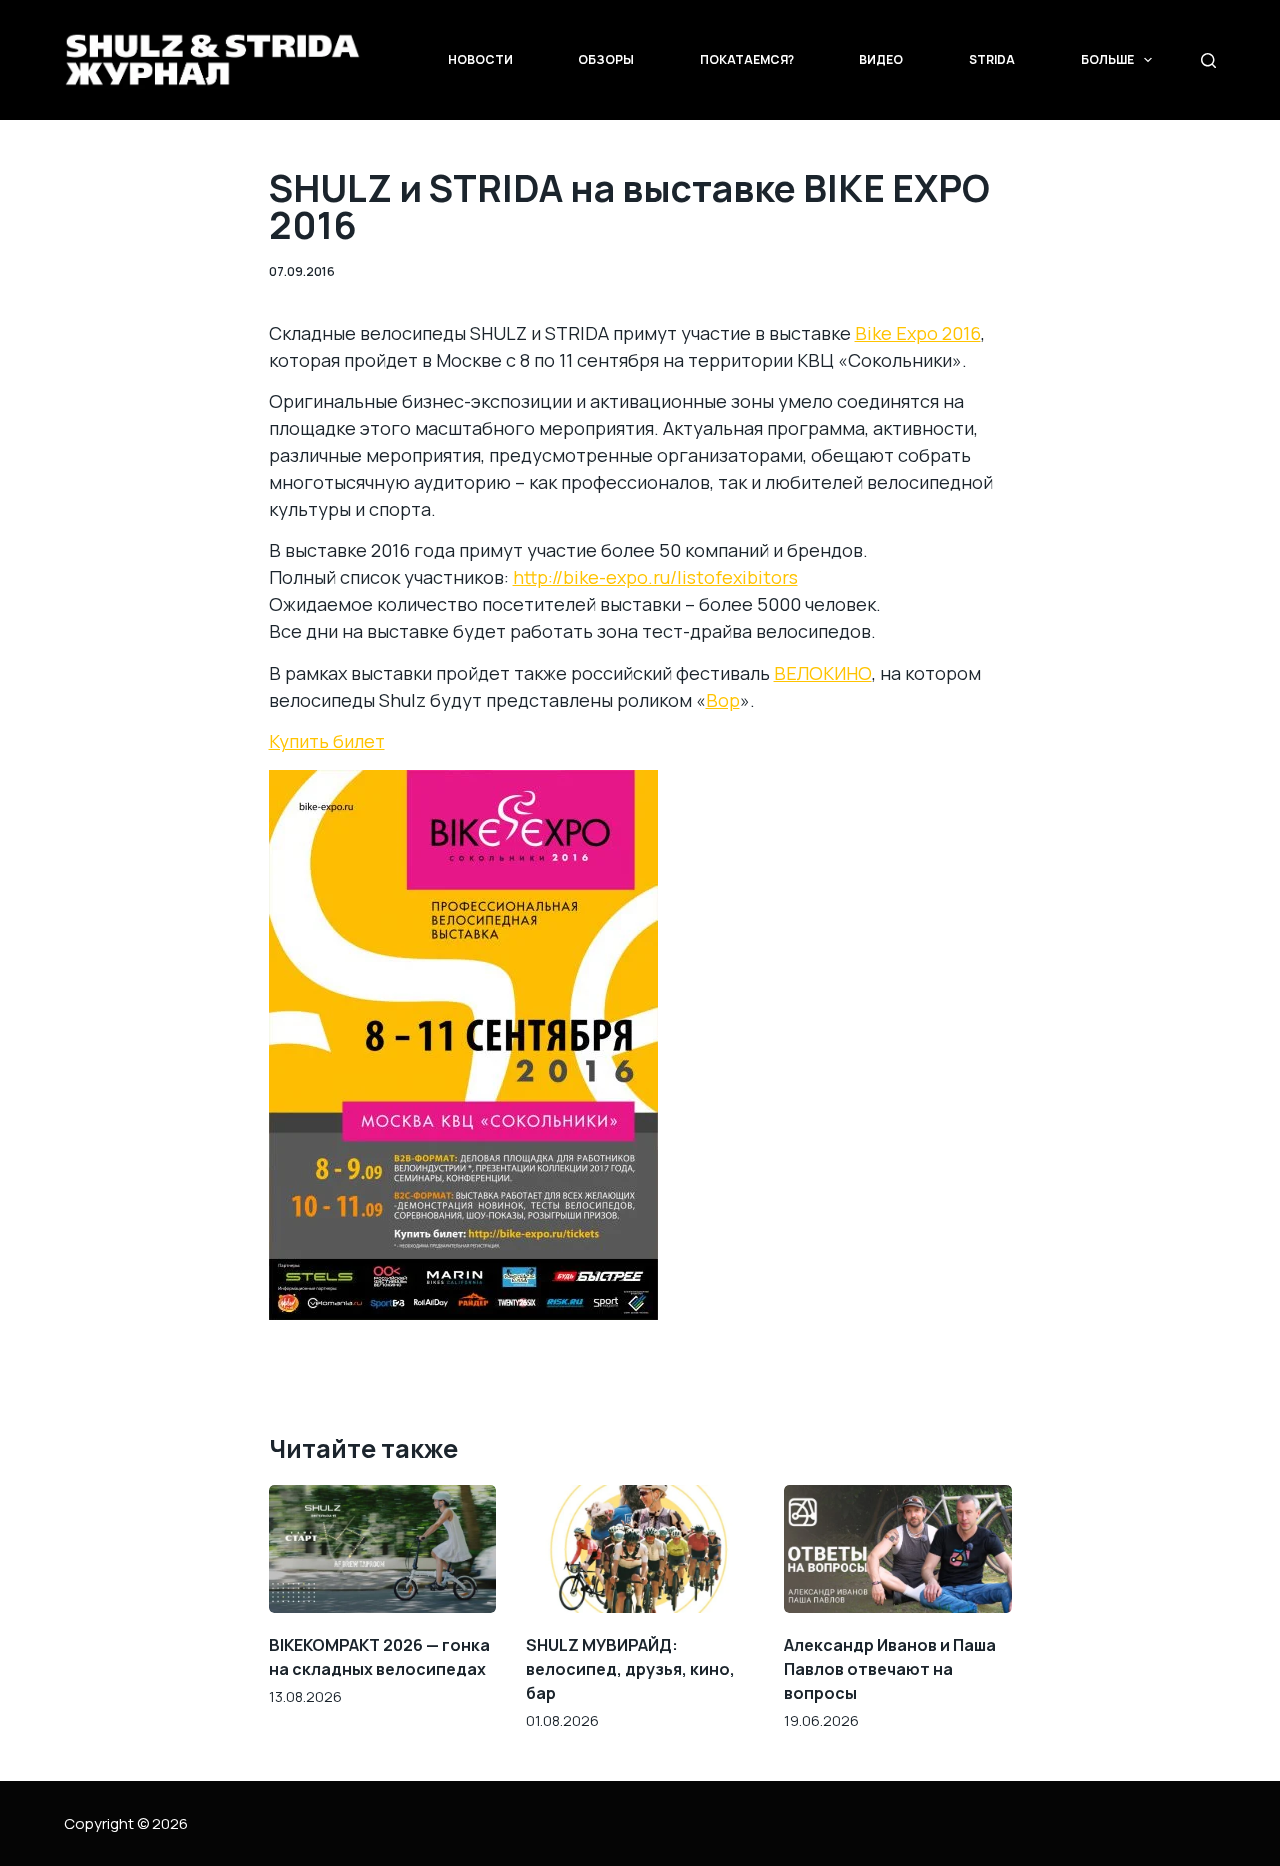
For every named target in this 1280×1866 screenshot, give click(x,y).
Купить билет (327, 741)
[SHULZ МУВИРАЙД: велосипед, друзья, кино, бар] (640, 1549)
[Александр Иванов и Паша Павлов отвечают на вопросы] (898, 1549)
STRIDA (992, 59)
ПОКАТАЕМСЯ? (747, 59)
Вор (723, 700)
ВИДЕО (881, 59)
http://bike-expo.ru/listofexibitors (655, 577)
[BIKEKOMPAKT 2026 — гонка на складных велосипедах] (383, 1549)
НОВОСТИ (480, 59)
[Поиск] (1208, 60)
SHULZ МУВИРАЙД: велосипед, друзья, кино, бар (630, 1669)
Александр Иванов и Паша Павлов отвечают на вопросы (890, 1669)
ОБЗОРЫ (606, 59)
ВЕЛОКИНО (823, 673)
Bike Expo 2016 (918, 333)
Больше (1107, 59)
